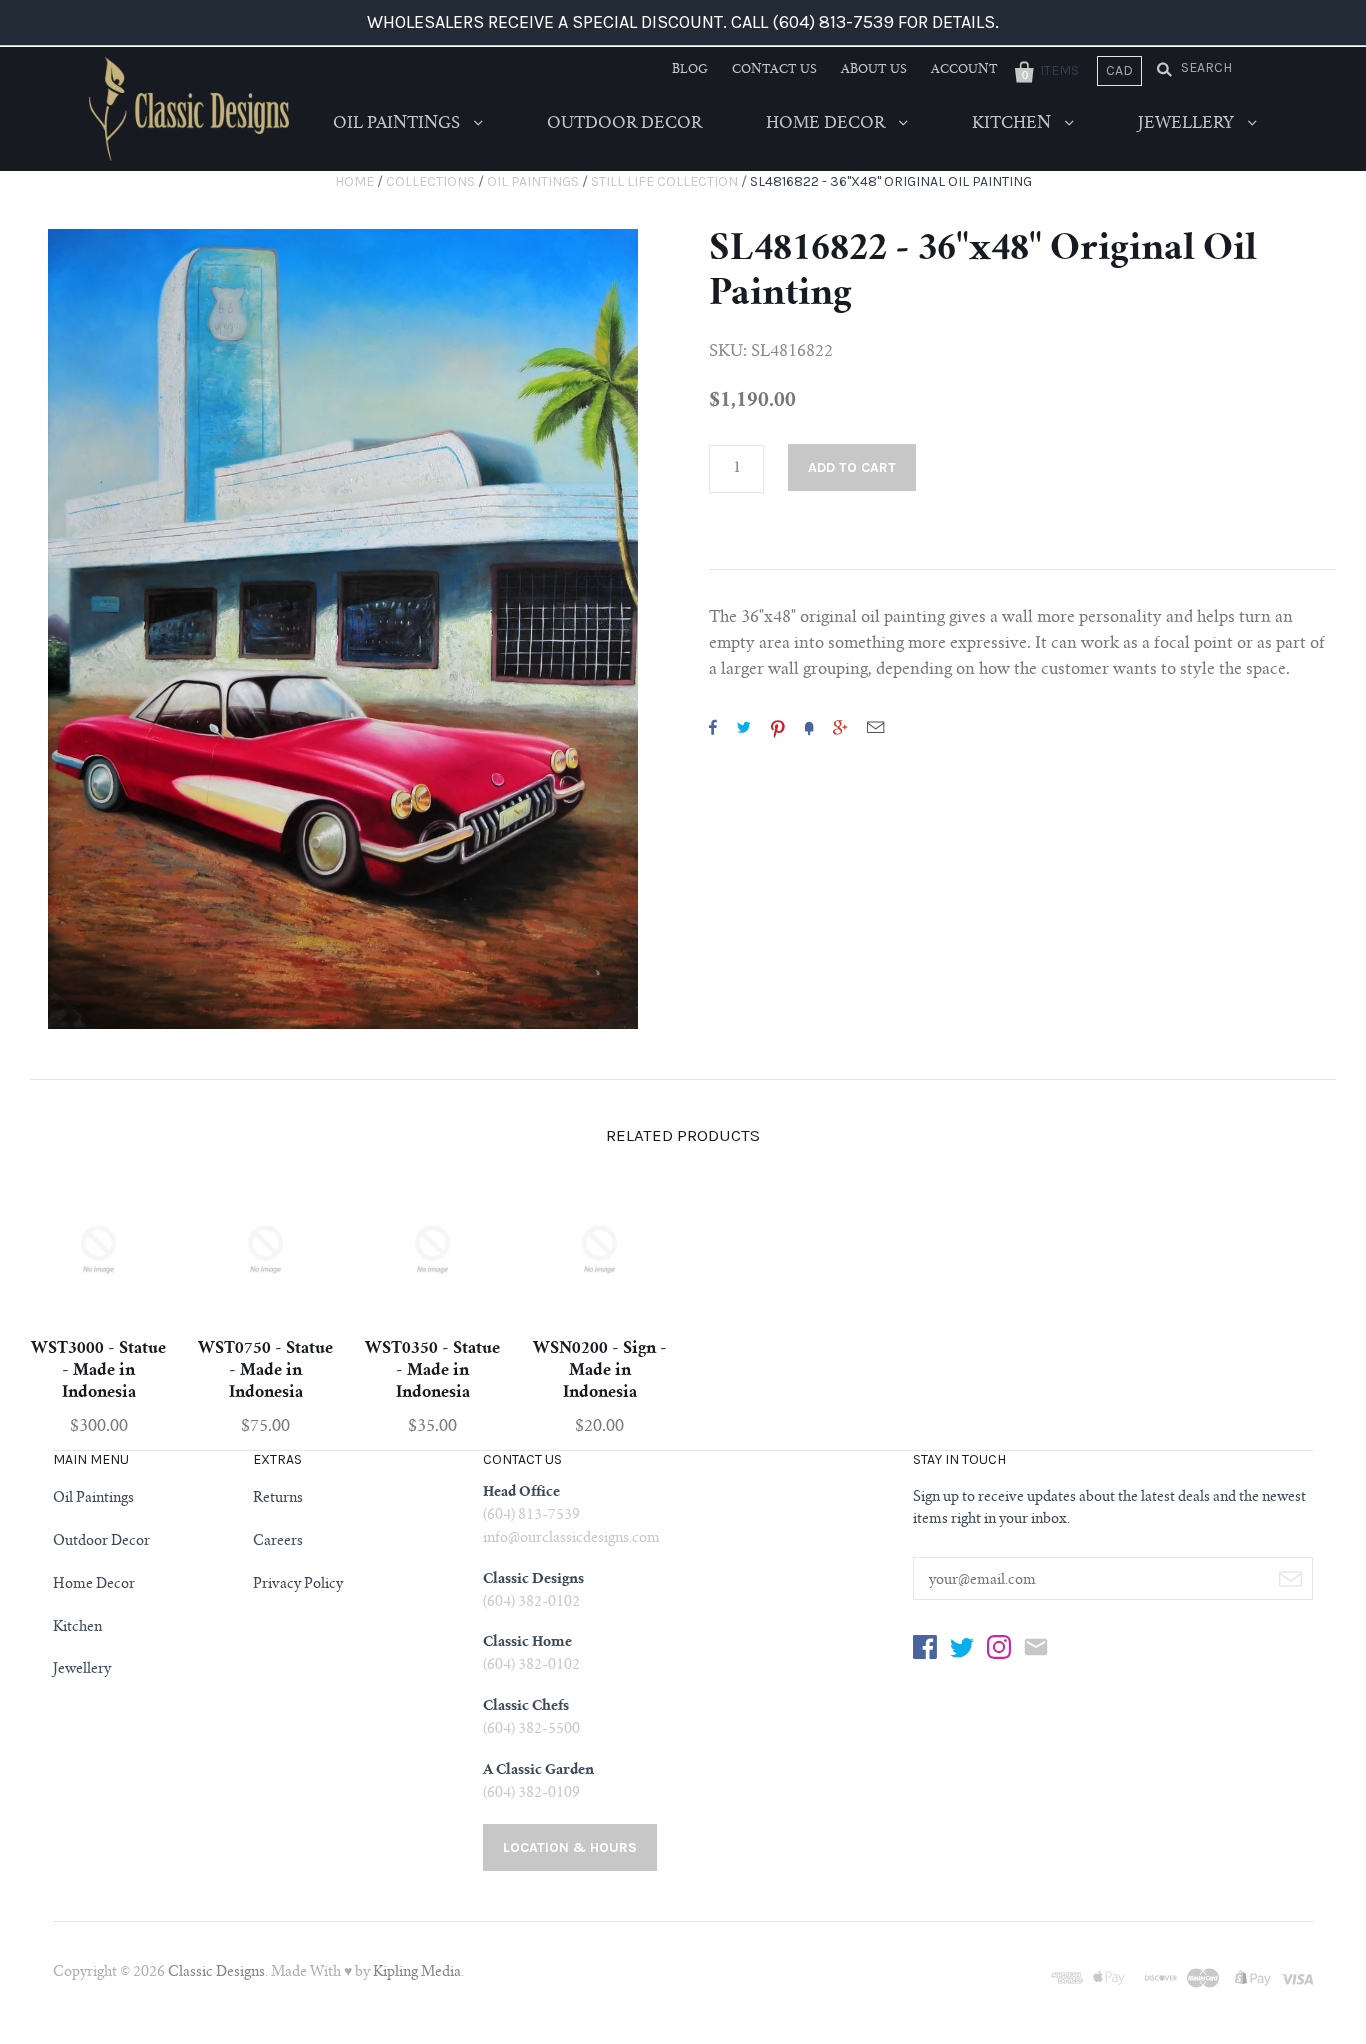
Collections (430, 181)
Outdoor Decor (624, 124)
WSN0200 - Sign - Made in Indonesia (600, 1371)
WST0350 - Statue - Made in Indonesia (432, 1371)
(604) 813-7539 (531, 1516)
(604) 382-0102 (531, 1603)
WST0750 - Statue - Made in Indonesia (265, 1371)
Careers (278, 1542)
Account (964, 70)
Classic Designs (216, 1973)
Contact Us (774, 70)
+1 (840, 727)
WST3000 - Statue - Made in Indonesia (98, 1371)
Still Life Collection (664, 181)
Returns (278, 1499)
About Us (874, 70)
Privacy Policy (298, 1585)
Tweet (744, 727)
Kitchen (1013, 124)
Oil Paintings (398, 124)
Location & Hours (570, 1847)
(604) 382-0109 (531, 1794)
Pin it (778, 727)
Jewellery (1188, 124)
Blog (690, 70)
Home (354, 181)
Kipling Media (417, 1973)
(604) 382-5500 (531, 1730)
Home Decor (827, 124)
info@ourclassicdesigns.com (571, 1539)
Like (713, 727)
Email (875, 727)
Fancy (809, 727)
